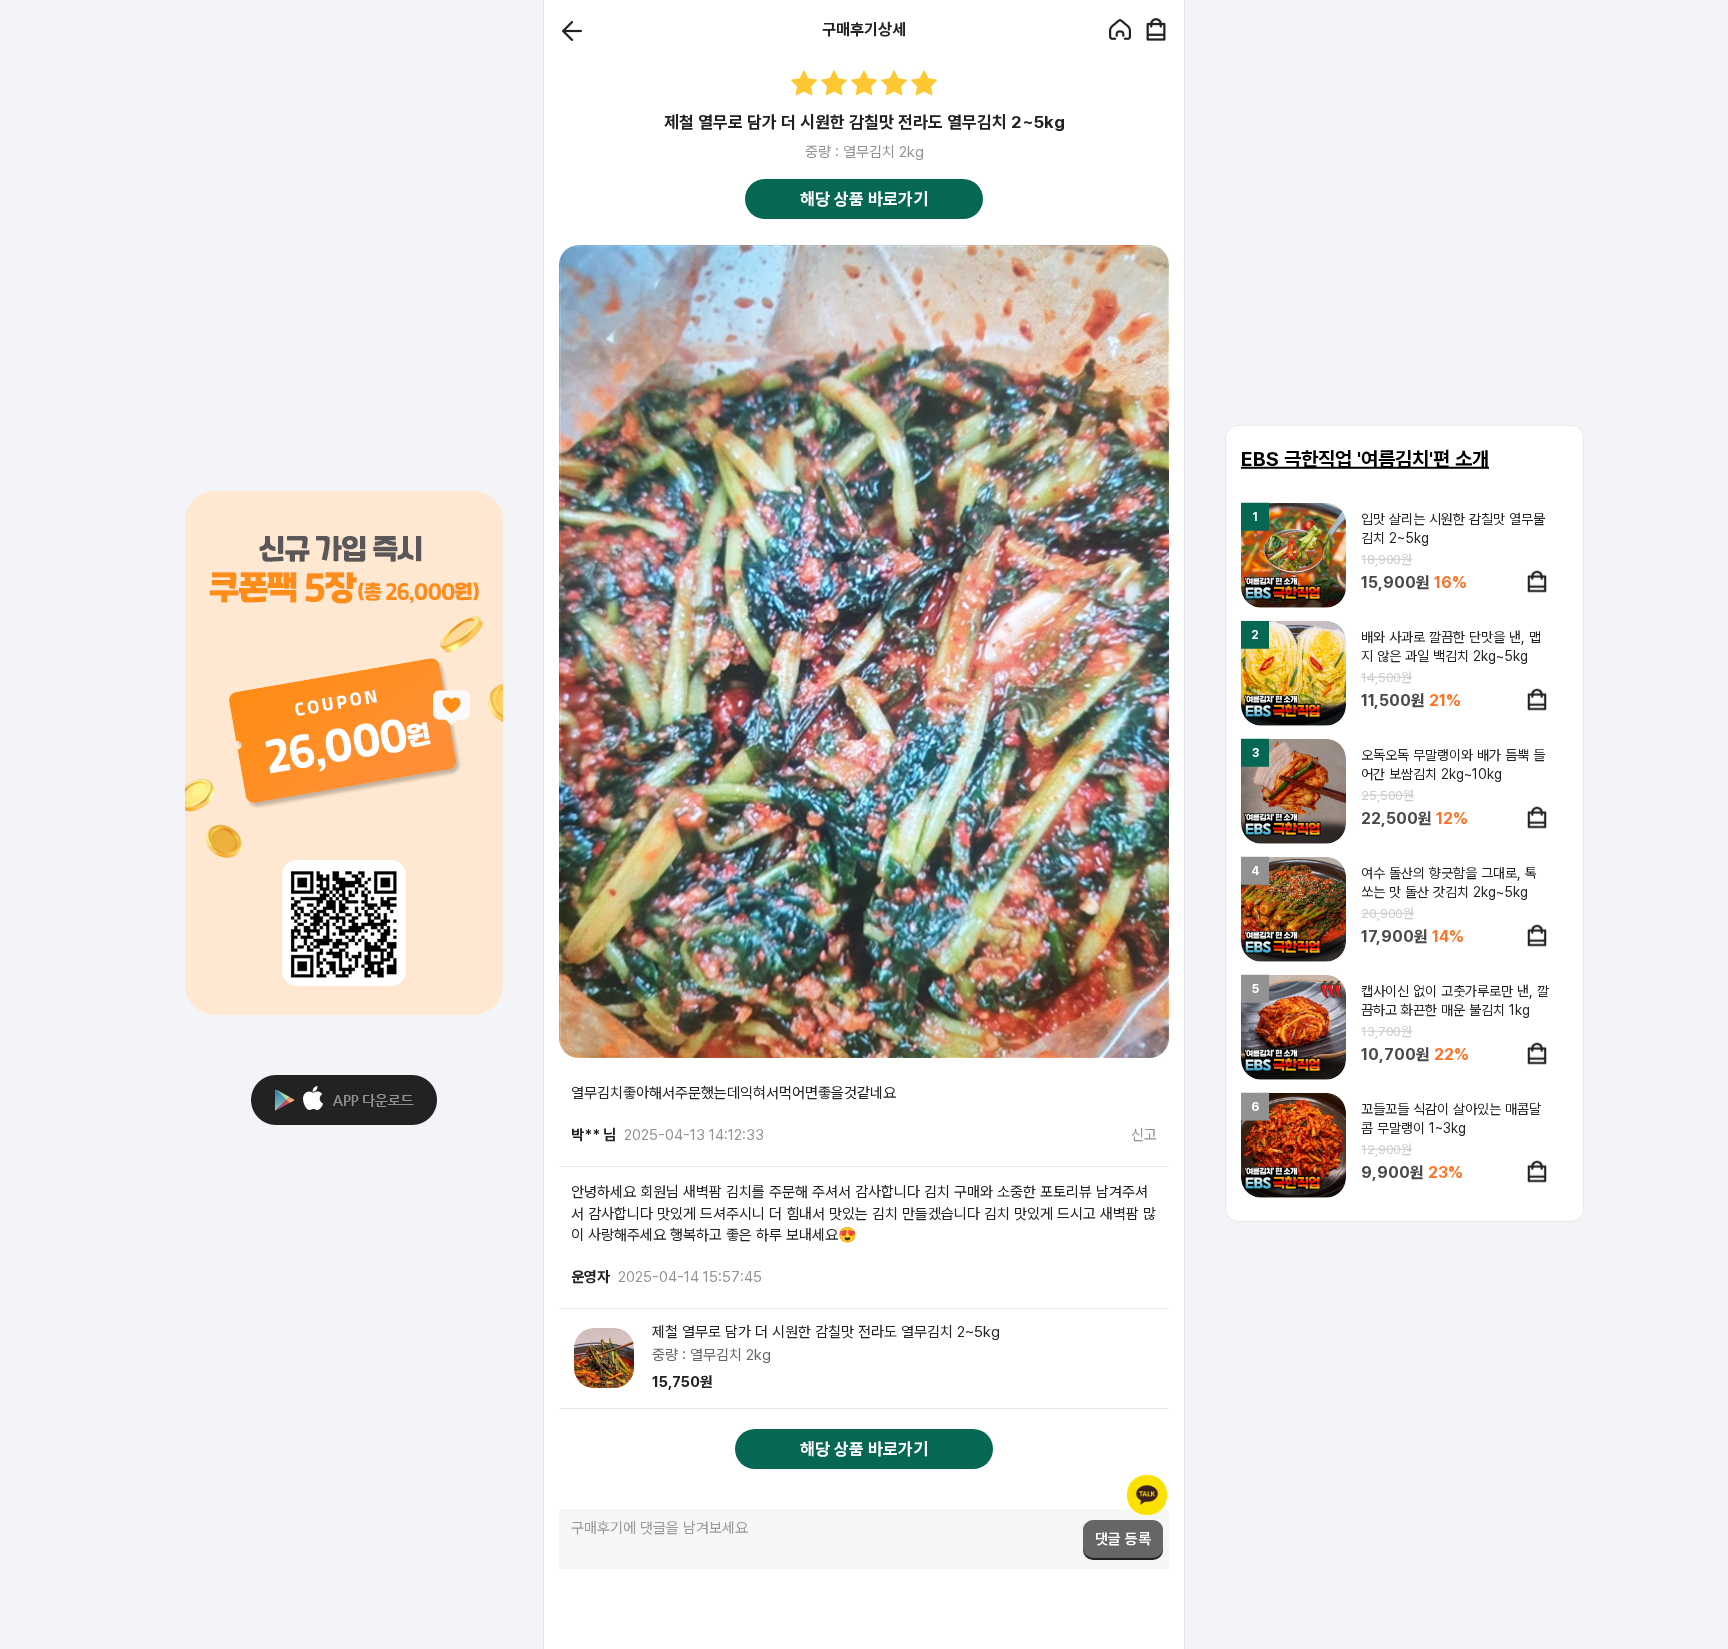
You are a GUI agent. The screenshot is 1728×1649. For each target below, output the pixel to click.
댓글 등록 (1123, 1539)
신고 (1144, 1135)
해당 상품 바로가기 (864, 199)
